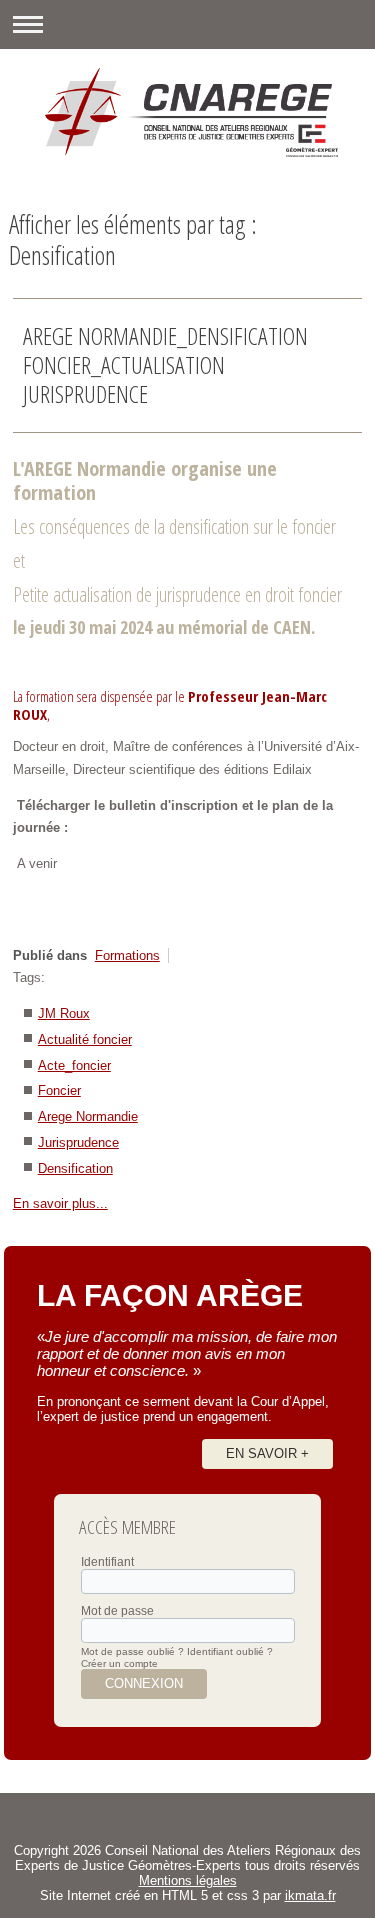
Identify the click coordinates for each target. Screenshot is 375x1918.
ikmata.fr (310, 1895)
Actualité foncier (85, 1039)
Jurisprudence (78, 1142)
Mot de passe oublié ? (132, 1651)
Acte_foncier (74, 1065)
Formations (127, 955)
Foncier (59, 1090)
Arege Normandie (88, 1116)
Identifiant (107, 1562)
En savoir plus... (60, 1203)
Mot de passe (117, 1611)
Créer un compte (119, 1663)
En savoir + (267, 1453)
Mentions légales (188, 1880)
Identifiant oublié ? (230, 1651)
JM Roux (64, 1013)
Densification (75, 1168)
